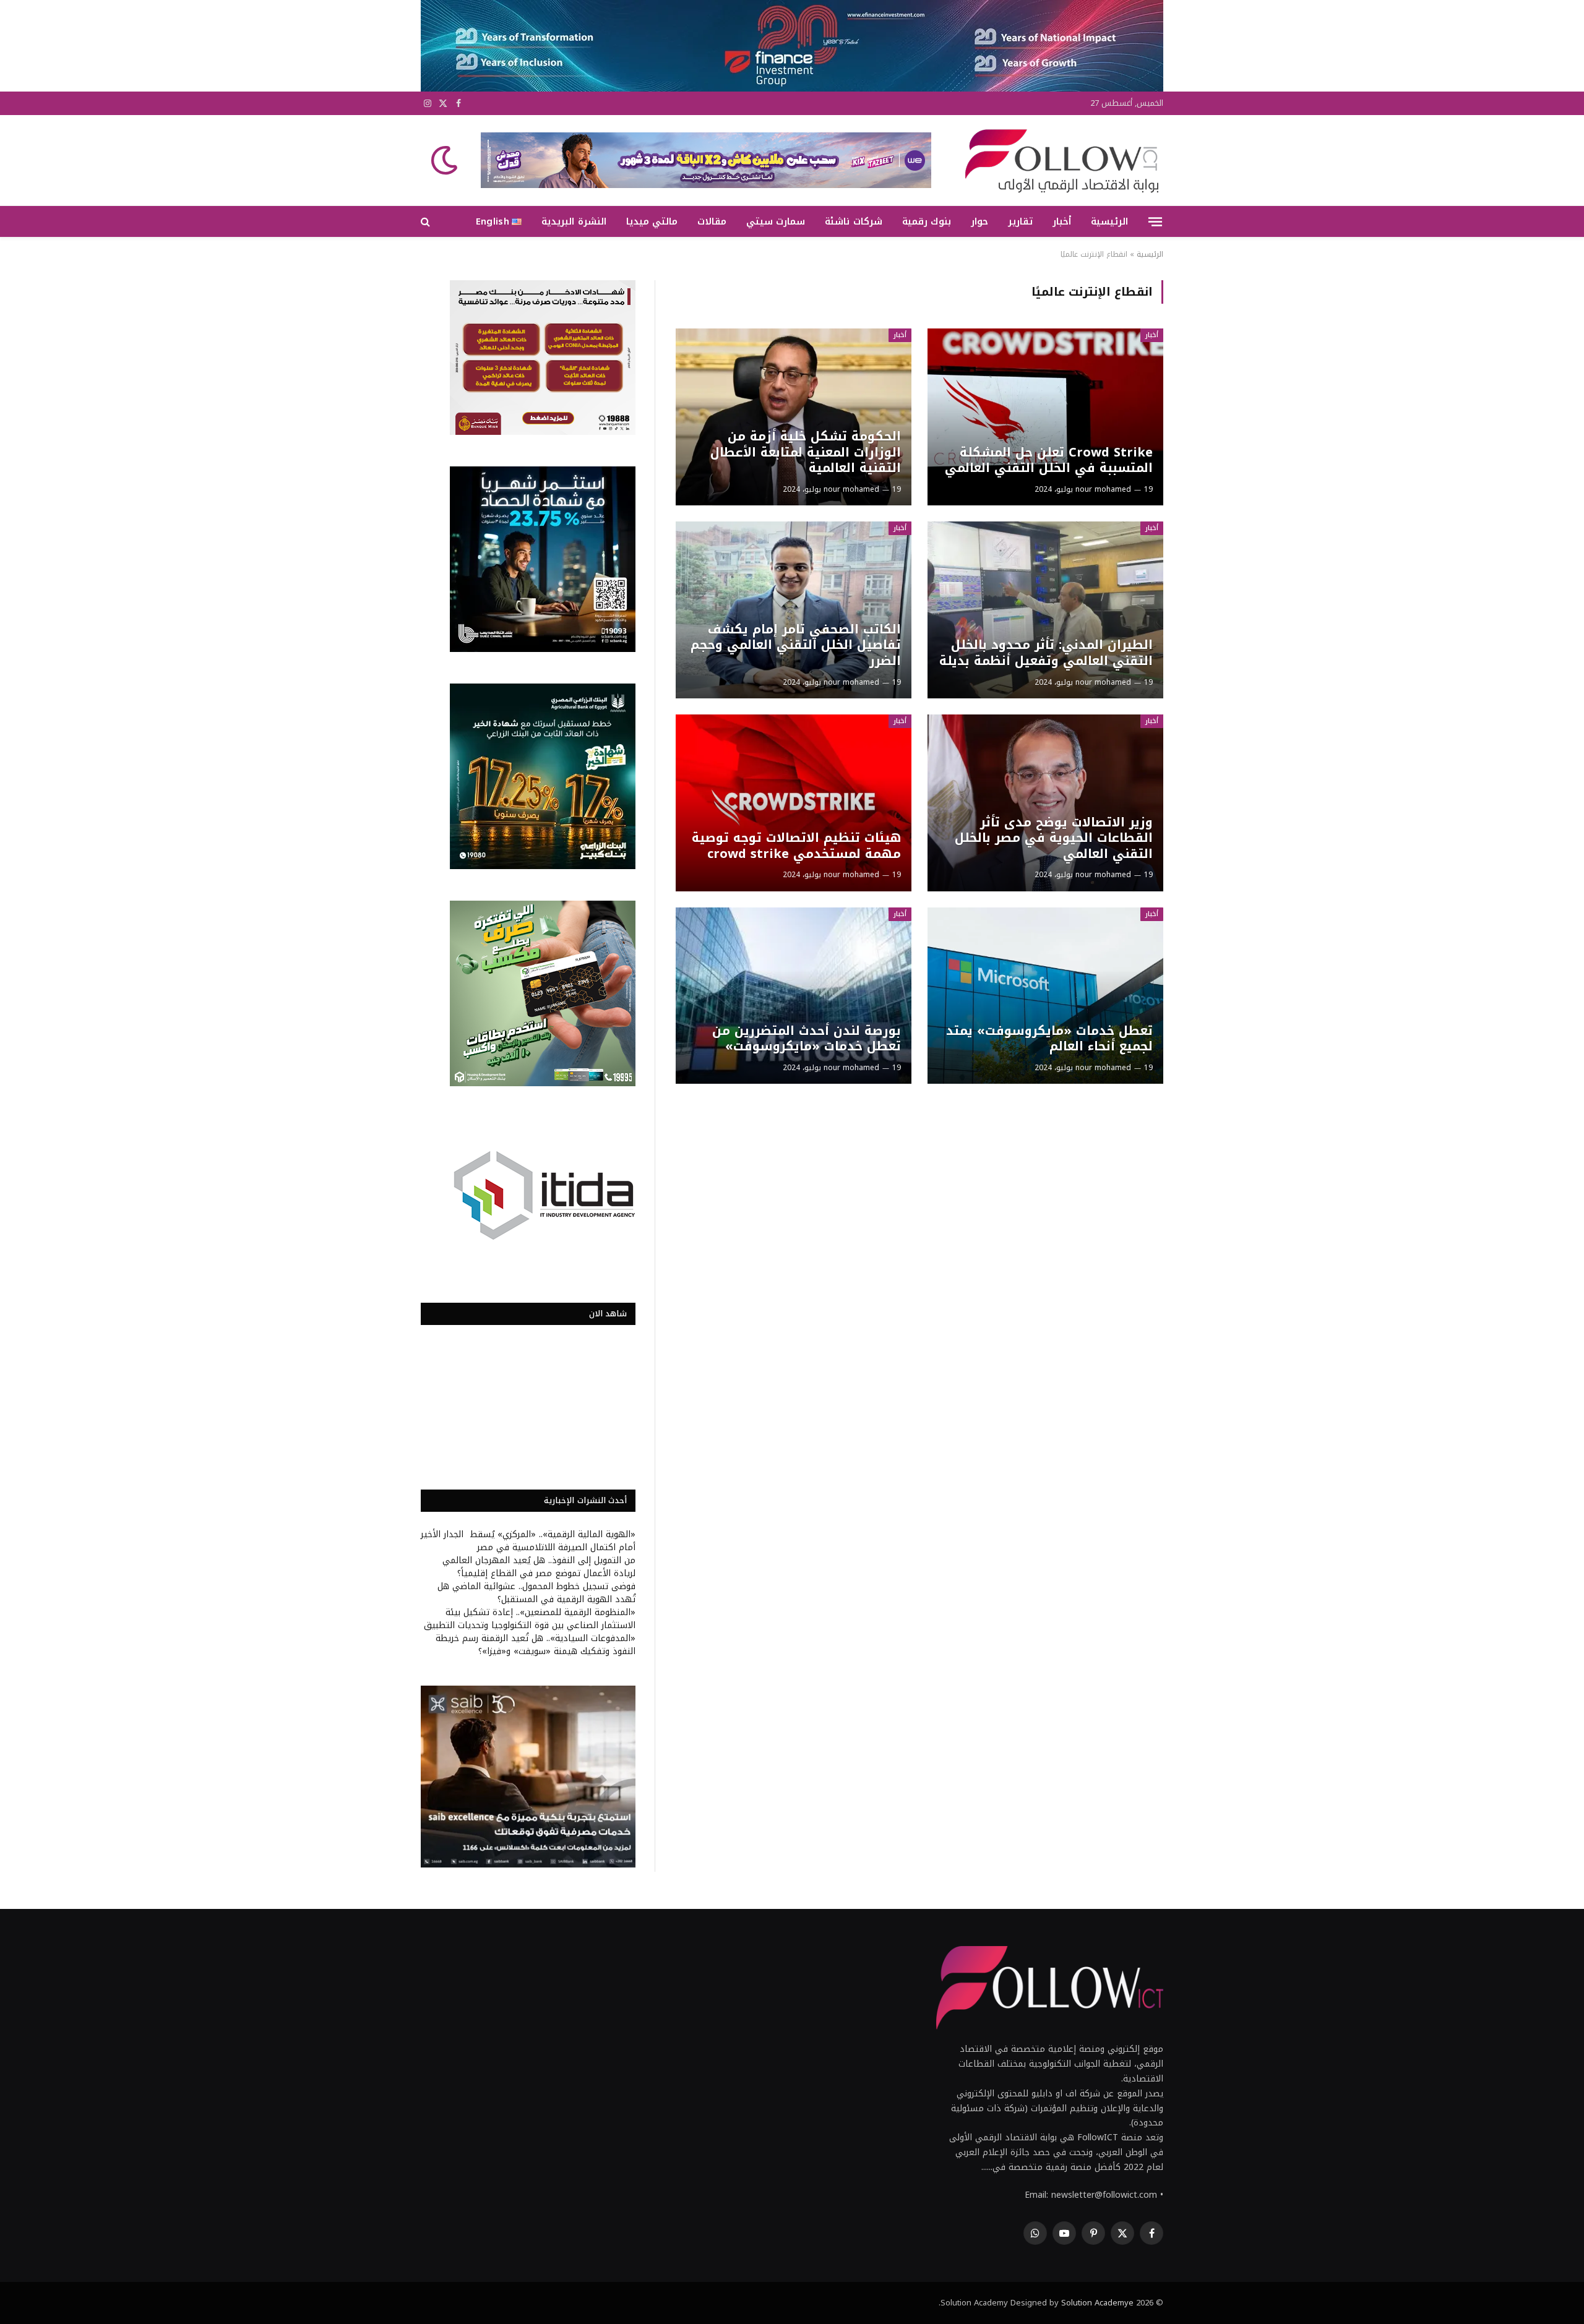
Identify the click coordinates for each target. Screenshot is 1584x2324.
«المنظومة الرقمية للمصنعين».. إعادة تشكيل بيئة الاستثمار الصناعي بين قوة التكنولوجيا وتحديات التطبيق (530, 1619)
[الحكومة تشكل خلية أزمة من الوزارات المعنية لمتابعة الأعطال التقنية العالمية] (794, 417)
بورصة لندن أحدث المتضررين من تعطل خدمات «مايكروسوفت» (806, 1039)
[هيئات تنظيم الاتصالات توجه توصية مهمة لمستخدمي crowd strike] (794, 803)
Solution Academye (1097, 2303)
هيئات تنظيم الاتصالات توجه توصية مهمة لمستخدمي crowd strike (796, 846)
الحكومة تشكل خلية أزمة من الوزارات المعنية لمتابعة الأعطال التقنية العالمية (805, 452)
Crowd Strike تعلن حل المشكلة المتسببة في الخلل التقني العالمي (1048, 461)
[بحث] (427, 222)
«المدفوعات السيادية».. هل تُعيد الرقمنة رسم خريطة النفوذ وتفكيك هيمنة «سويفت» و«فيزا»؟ (536, 1645)
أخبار (1062, 221)
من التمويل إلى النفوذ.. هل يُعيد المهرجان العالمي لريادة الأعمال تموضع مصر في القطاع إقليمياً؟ (539, 1567)
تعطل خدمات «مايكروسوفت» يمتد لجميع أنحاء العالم (1049, 1039)
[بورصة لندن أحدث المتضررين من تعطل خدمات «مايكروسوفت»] (794, 996)
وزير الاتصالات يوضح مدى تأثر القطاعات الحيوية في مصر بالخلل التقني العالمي (1053, 838)
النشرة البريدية (574, 221)
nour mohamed (1103, 489)
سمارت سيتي (776, 221)
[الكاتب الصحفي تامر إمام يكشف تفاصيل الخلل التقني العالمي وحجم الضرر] (794, 610)
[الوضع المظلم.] (445, 160)
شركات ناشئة (853, 221)
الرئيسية (1109, 221)
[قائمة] (1155, 221)
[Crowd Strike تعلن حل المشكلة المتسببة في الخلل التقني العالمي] (1045, 417)
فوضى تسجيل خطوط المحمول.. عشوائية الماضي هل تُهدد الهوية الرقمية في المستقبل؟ (536, 1593)
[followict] (1058, 160)
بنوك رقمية (927, 221)
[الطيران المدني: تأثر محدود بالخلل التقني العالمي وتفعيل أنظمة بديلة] (1045, 610)
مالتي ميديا (652, 221)
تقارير (1020, 221)
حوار (979, 221)
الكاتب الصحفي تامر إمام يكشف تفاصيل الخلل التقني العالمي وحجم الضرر (795, 645)
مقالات (712, 221)
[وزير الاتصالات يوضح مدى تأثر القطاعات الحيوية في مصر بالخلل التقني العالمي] (1045, 803)
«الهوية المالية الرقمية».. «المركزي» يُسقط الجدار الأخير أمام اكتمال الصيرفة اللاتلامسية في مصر (528, 1541)
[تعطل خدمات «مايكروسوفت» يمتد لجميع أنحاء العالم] (1045, 996)
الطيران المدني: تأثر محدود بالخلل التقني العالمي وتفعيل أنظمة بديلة (1046, 653)
